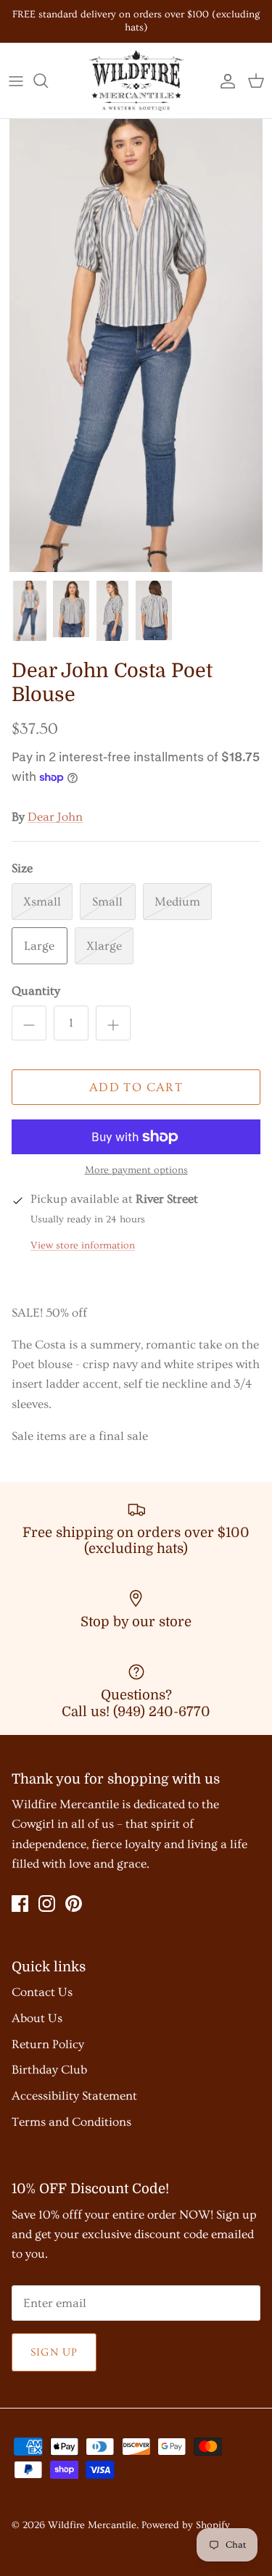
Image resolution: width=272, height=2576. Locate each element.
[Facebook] (20, 1904)
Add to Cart (136, 1087)
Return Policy (48, 2044)
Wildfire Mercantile (92, 2525)
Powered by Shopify (186, 2525)
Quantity (36, 991)
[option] (136, 345)
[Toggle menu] (16, 80)
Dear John (55, 817)
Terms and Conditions (71, 2122)
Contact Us (42, 1992)
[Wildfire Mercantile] (136, 80)
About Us (37, 2018)
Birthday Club (49, 2070)
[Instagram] (47, 1904)
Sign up (54, 2352)
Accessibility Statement (74, 2096)
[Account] (224, 80)
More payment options (136, 1170)
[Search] (48, 80)
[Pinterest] (74, 1904)
